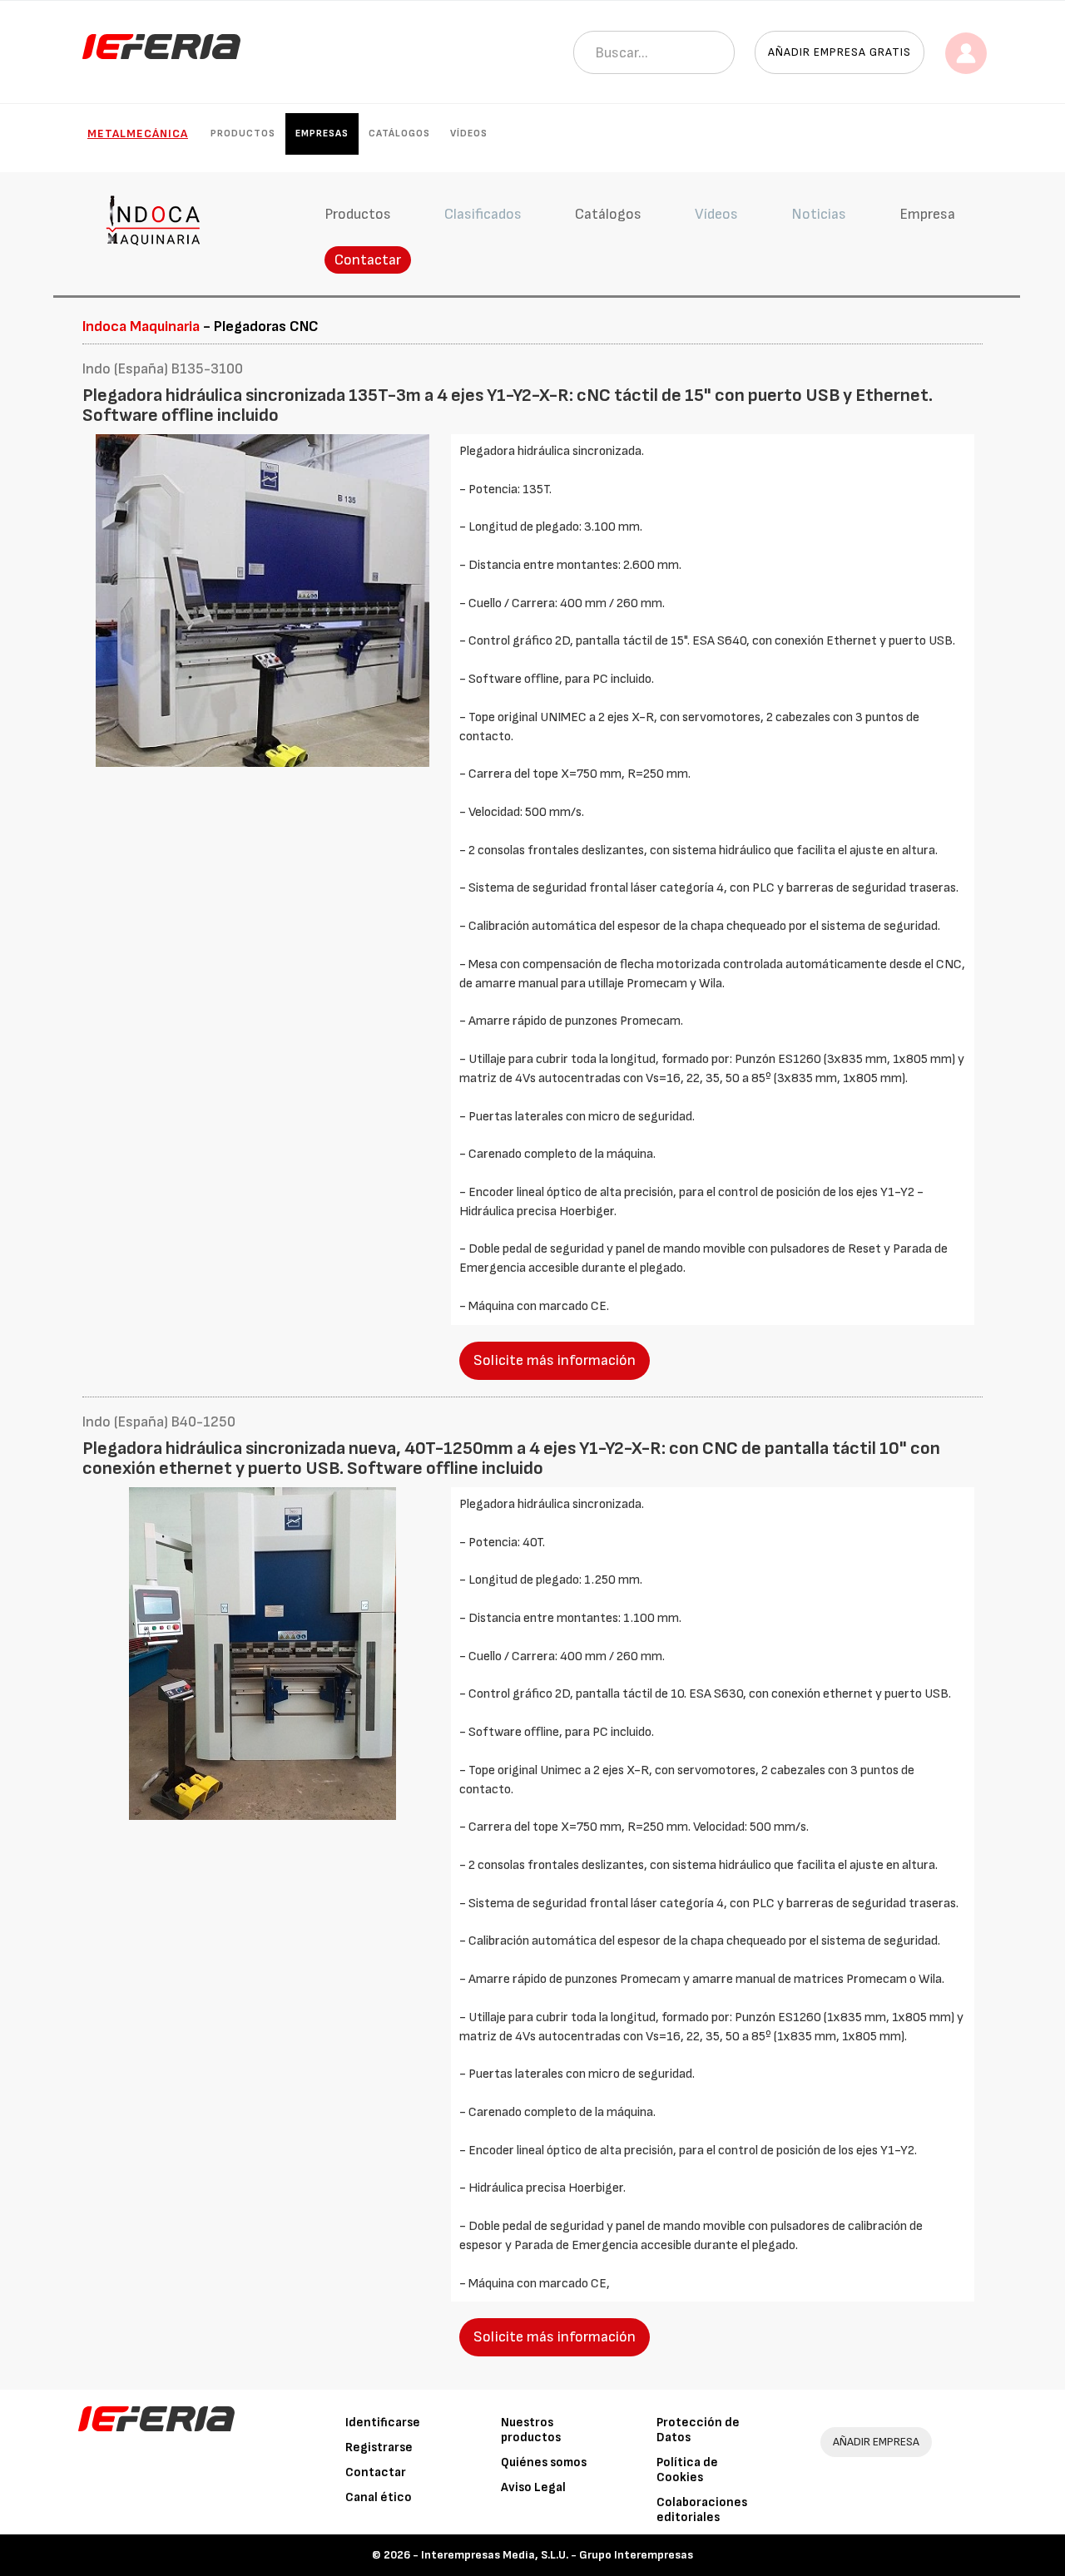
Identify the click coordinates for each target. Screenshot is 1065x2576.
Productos (243, 133)
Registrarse (379, 2447)
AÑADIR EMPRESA (876, 2442)
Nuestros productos (531, 2430)
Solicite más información (555, 1360)
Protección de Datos (698, 2430)
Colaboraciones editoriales (702, 2510)
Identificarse (383, 2423)
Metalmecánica (138, 133)
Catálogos (399, 133)
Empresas (322, 133)
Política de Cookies (687, 2470)
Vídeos (469, 133)
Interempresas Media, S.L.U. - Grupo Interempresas (557, 2555)
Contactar (368, 260)
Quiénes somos (544, 2462)
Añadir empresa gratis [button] (840, 52)
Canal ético (379, 2497)
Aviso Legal (533, 2487)
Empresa (927, 214)
